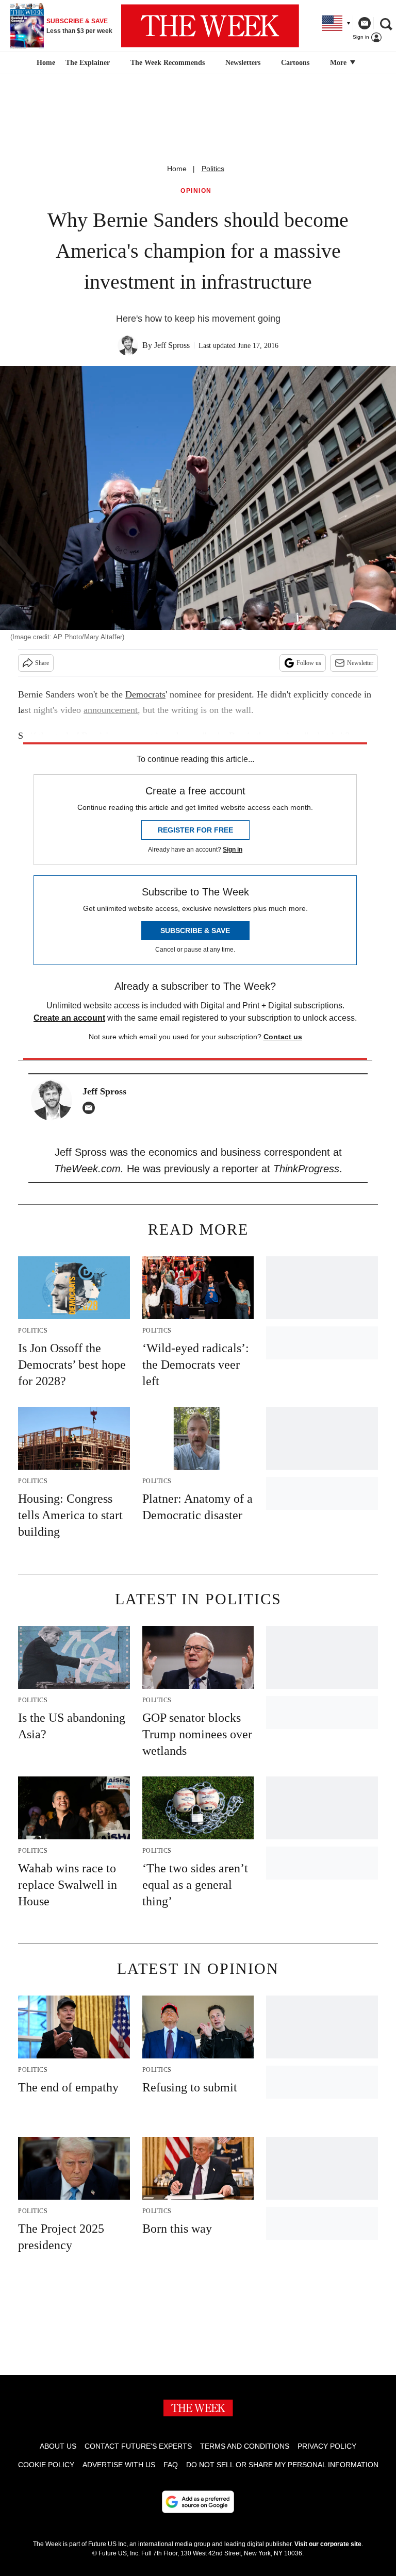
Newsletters (243, 63)
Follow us (309, 663)
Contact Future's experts (138, 2446)
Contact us (283, 1037)
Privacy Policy (327, 2446)
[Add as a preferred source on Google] (198, 2502)
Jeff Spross (172, 345)
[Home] (45, 63)
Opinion (196, 191)
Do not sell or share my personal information (282, 2465)
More (339, 63)
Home (177, 169)
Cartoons (295, 63)
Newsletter (360, 663)
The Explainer (88, 63)
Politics (213, 169)
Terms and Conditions (245, 2446)
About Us (58, 2446)
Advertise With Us (119, 2465)
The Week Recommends (168, 63)
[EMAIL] (91, 1108)
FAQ (171, 2465)
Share (42, 663)
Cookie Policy (46, 2465)
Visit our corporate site (328, 2544)
